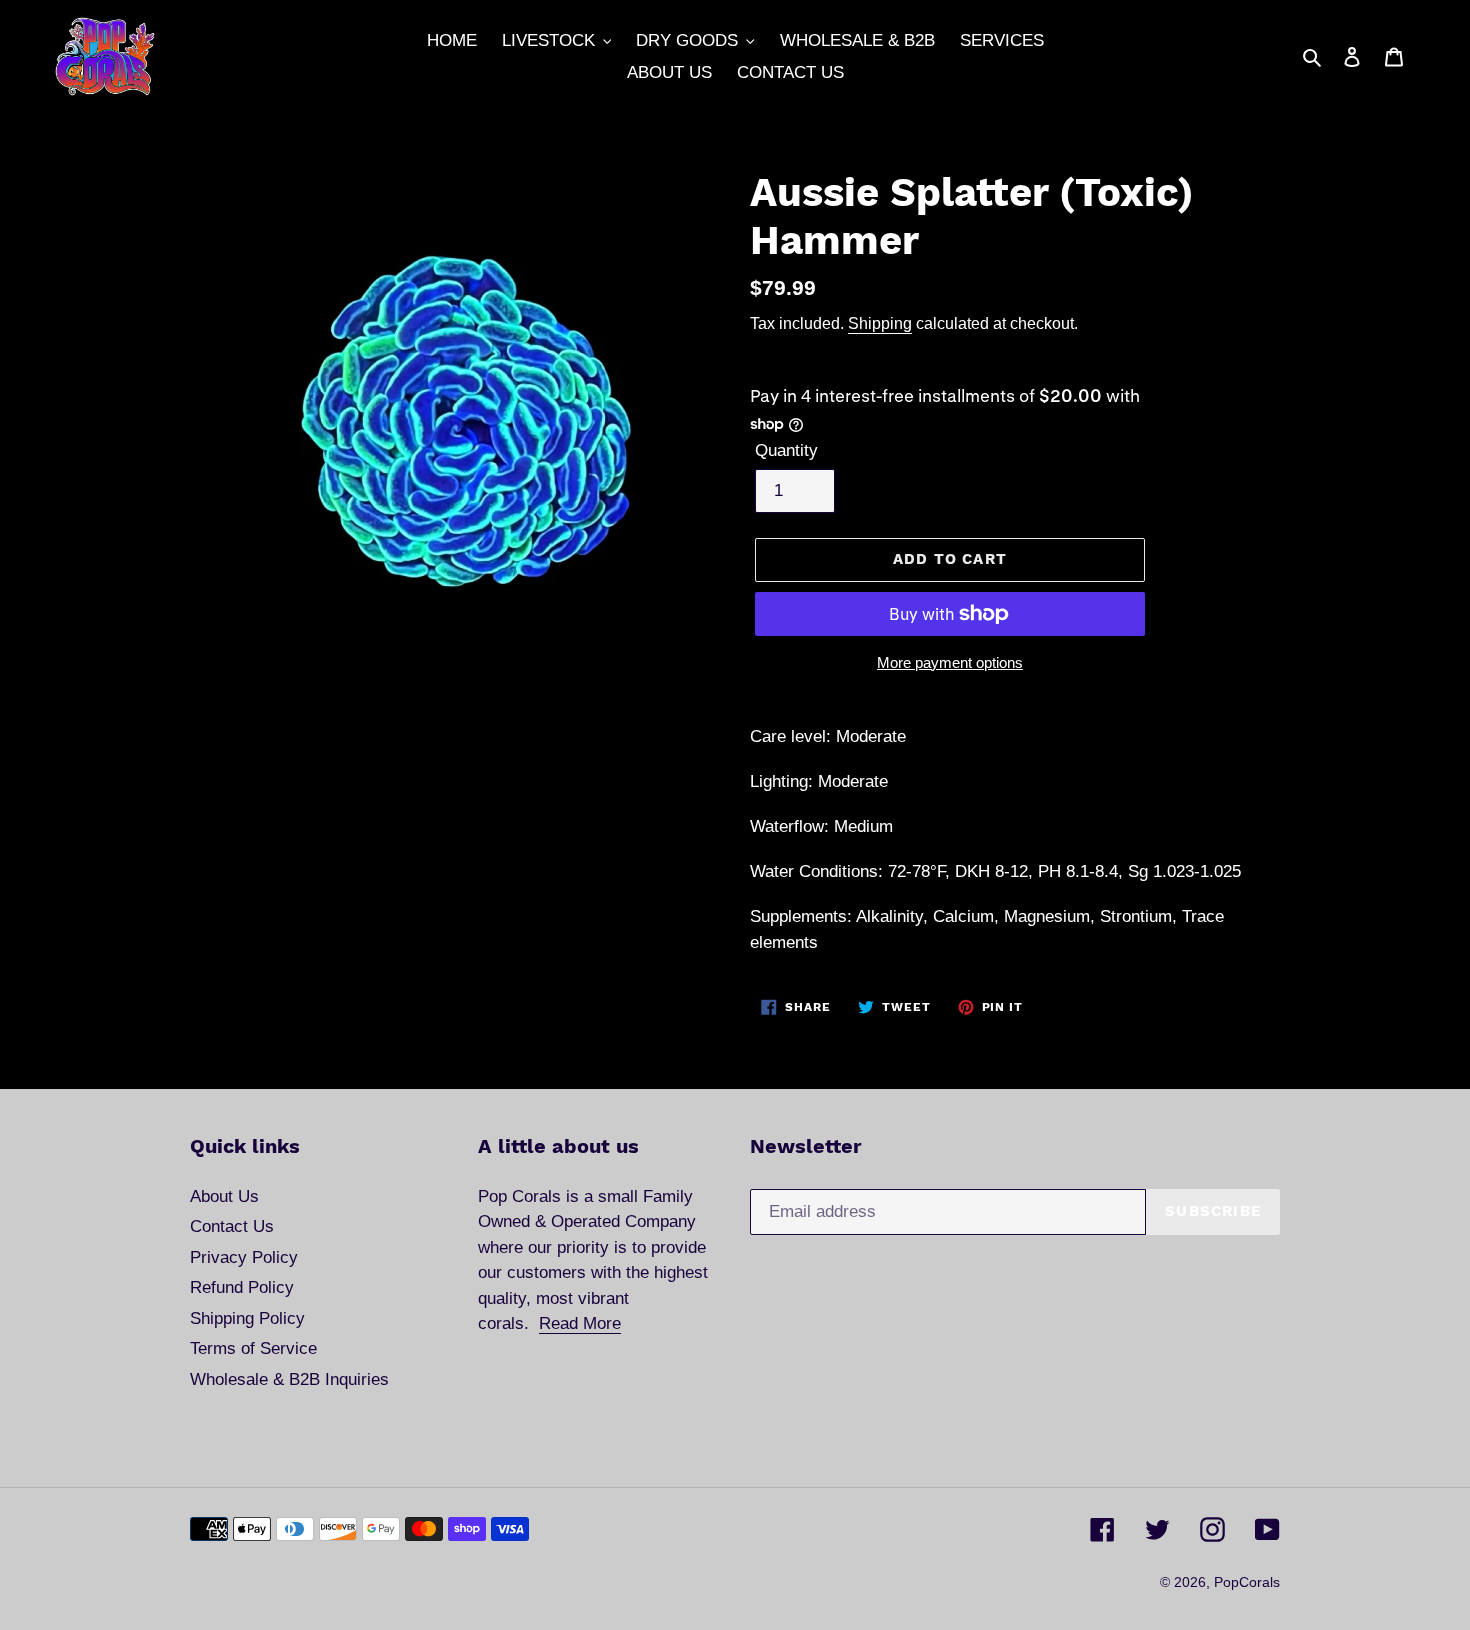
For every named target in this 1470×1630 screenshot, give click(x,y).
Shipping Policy (247, 1318)
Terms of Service (253, 1348)
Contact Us (232, 1226)
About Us (224, 1196)
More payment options (950, 662)
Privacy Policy (244, 1257)
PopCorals (1247, 1582)
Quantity (786, 450)
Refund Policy (242, 1287)
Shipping (880, 323)
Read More (580, 1323)
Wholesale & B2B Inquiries (289, 1379)
